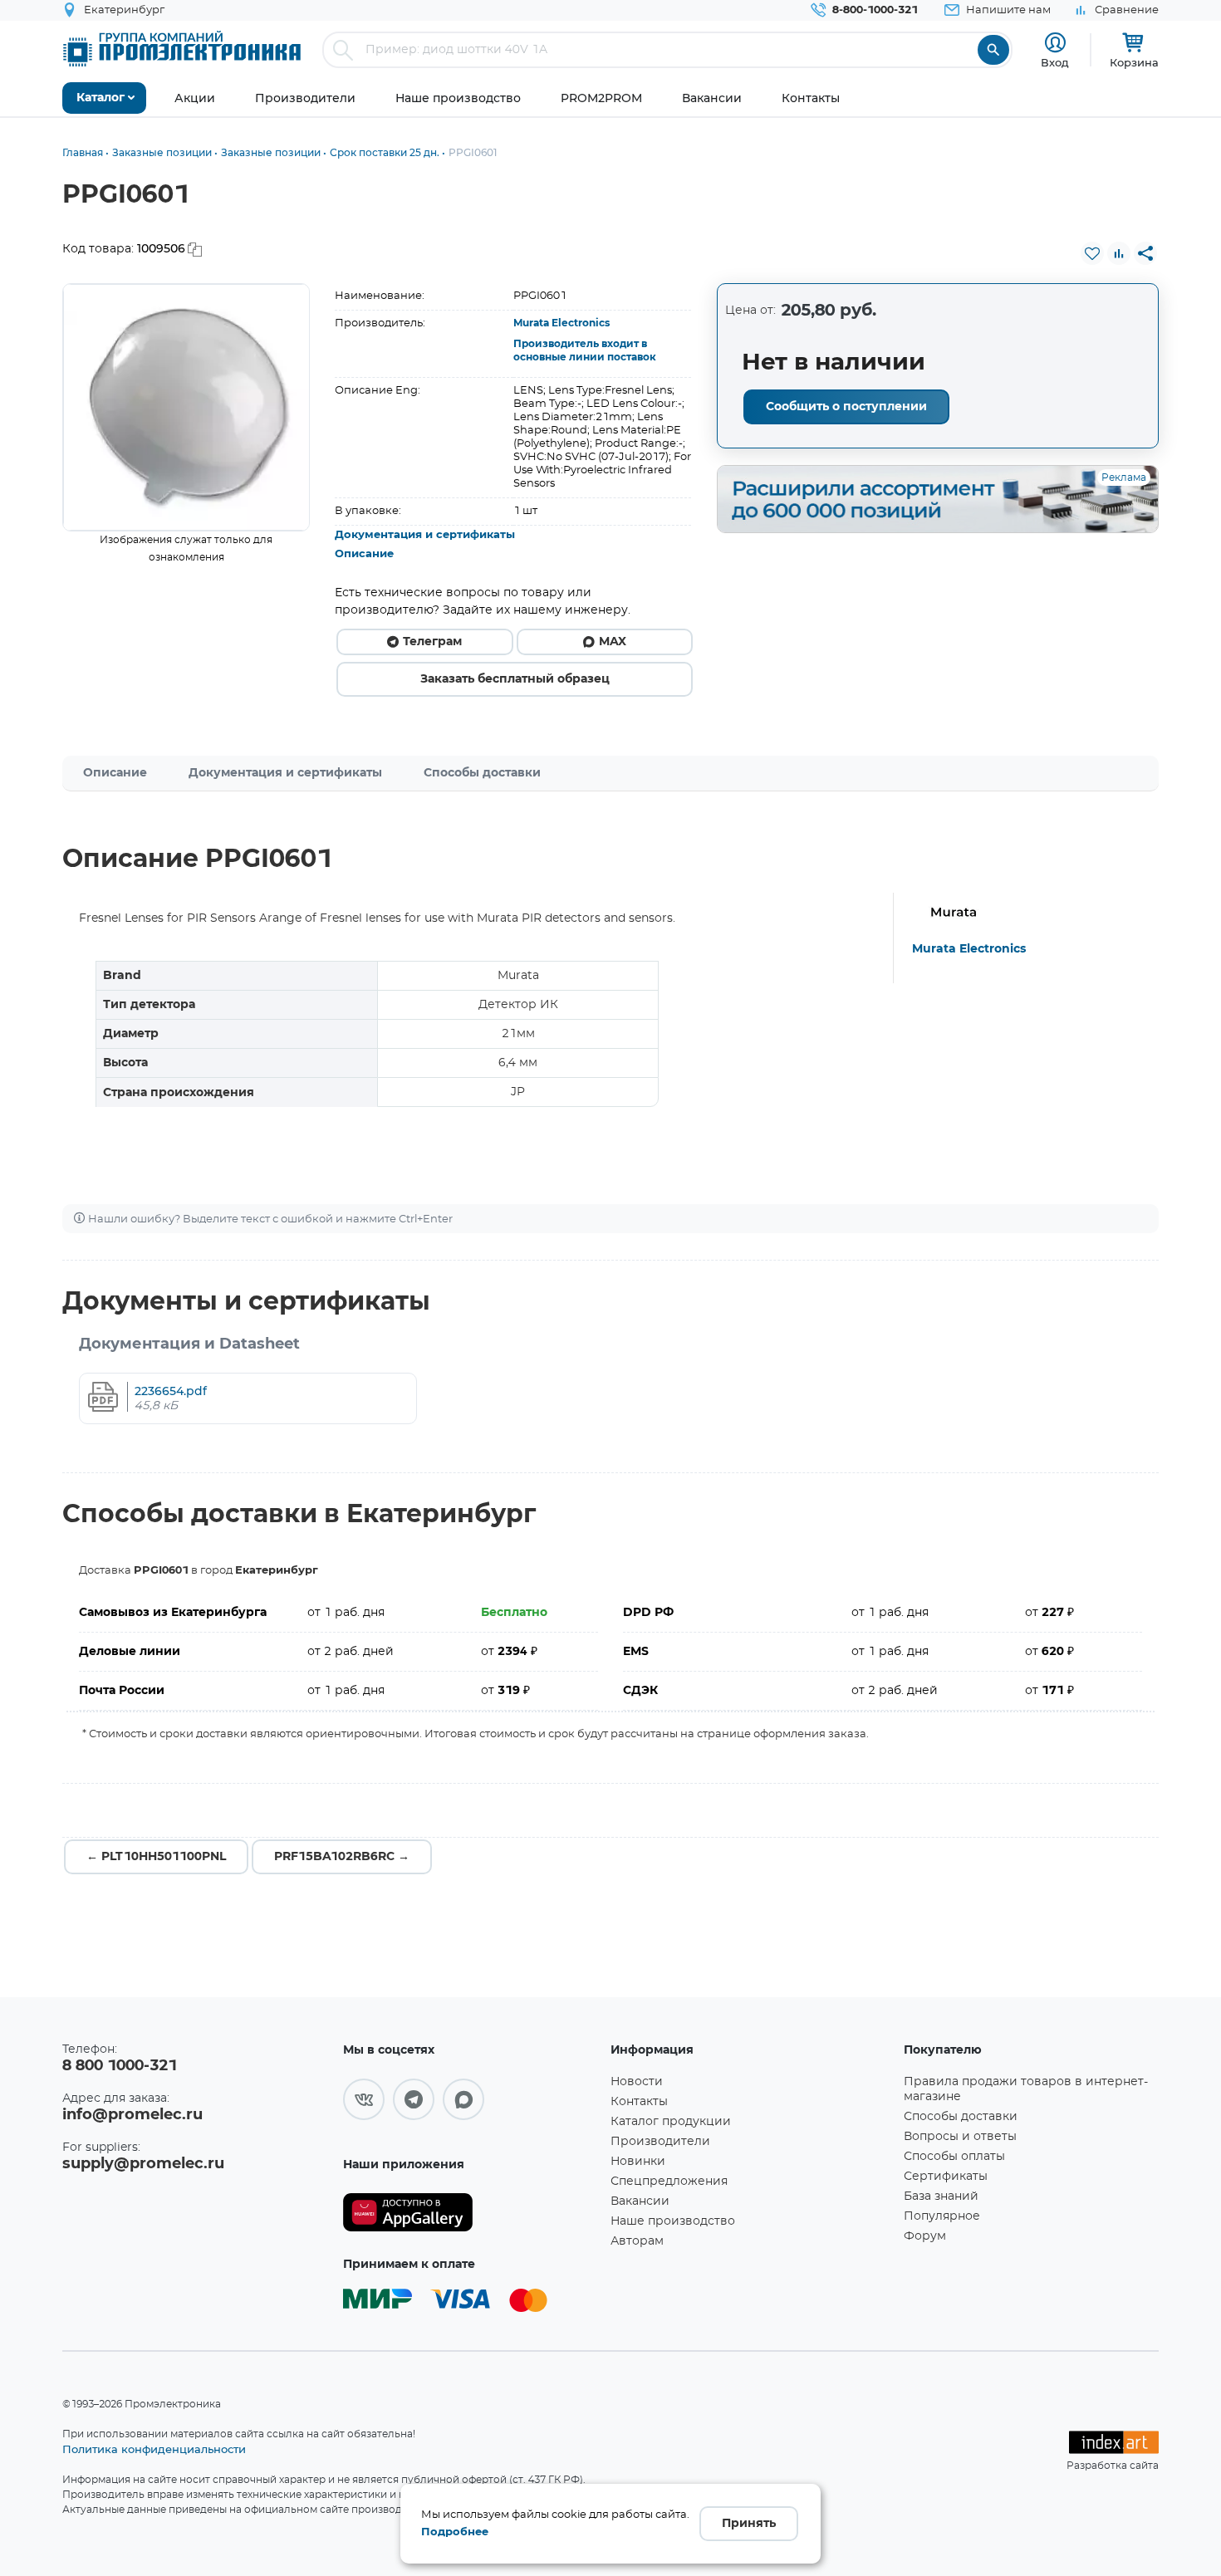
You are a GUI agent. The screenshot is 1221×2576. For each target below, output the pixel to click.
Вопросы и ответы (960, 2137)
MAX (613, 642)
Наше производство (673, 2221)
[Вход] (1055, 43)
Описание (364, 554)
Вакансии (640, 2201)
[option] (186, 407)
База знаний (941, 2196)
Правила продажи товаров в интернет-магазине (1026, 2089)
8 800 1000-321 (120, 2066)
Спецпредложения (669, 2182)
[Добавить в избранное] (1092, 253)
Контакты (639, 2102)
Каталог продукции (671, 2122)
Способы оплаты (954, 2157)
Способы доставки (482, 773)
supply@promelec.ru (143, 2164)
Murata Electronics (561, 323)
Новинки (638, 2162)
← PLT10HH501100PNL (156, 1857)
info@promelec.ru (132, 2115)
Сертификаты (946, 2177)
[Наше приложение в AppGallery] (471, 2213)
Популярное (942, 2216)
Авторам (637, 2241)
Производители (660, 2142)
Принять (749, 2524)
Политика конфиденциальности (154, 2449)
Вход (1055, 62)
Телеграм (432, 642)
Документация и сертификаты (425, 535)
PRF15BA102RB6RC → (342, 1857)
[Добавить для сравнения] (1119, 253)
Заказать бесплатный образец (515, 679)
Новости (637, 2082)
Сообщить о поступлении (846, 407)
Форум (925, 2236)
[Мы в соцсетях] (364, 2099)
